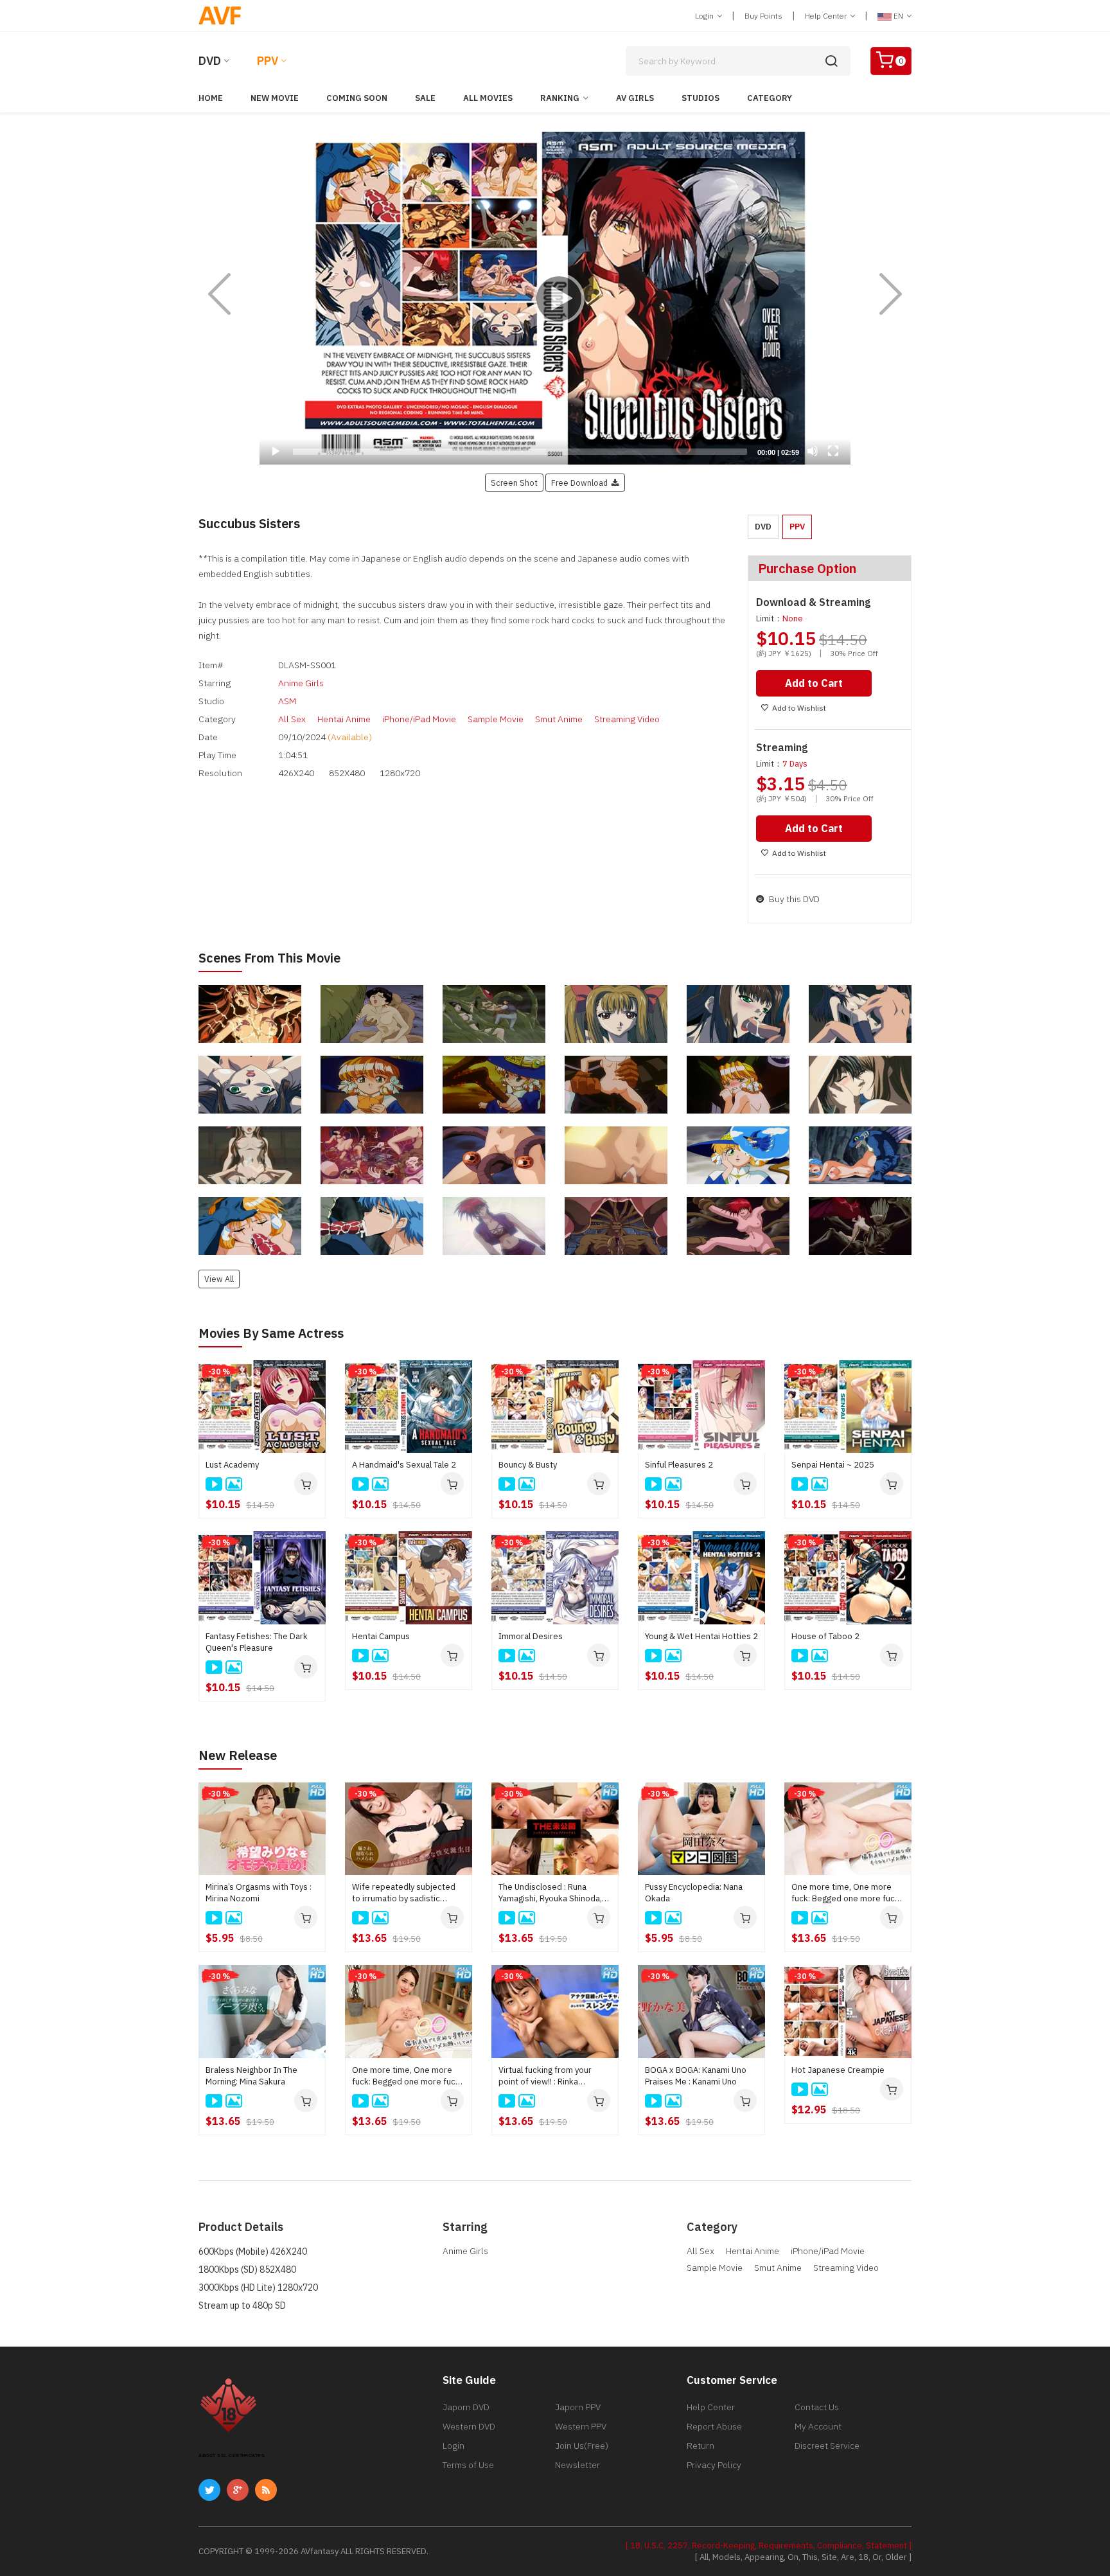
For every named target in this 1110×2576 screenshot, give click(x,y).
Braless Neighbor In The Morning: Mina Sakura (251, 2076)
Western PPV (581, 2426)
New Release (238, 1755)
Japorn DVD (466, 2407)
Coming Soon (357, 98)
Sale (425, 98)
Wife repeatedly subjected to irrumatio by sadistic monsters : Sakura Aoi (404, 1893)
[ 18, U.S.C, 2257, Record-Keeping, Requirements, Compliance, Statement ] (769, 2545)
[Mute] (813, 451)
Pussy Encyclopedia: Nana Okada (694, 1893)
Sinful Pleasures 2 (679, 1465)
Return (700, 2446)
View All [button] (219, 1279)
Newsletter (577, 2465)
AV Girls (635, 98)
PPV (268, 61)
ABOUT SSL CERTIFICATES (232, 2456)
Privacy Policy (714, 2465)
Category (770, 98)
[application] (555, 298)
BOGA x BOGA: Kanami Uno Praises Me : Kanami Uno (696, 2076)
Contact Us (817, 2407)
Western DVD (469, 2426)
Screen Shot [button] (514, 483)
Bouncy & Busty (528, 1465)
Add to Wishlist (799, 708)
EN (898, 16)
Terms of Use (468, 2465)
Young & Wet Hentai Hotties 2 (701, 1636)
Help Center (827, 16)
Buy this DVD (793, 899)
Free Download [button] (581, 483)
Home (211, 98)
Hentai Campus (381, 1636)
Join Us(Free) (582, 2446)
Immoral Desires (531, 1636)
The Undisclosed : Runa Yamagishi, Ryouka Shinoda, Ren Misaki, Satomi (550, 1893)
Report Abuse (714, 2426)
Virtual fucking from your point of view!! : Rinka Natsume (545, 2076)
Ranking (560, 98)
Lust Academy (232, 1465)
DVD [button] (763, 527)
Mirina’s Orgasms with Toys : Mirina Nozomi (259, 1893)
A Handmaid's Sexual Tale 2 (404, 1465)
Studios (700, 98)
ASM (287, 701)
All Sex (292, 719)
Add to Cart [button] (814, 683)
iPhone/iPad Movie (419, 719)
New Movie (275, 98)
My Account (818, 2426)
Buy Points (763, 16)
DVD (210, 61)
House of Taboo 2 (825, 1636)
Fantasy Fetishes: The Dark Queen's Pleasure (257, 1642)
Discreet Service (827, 2446)
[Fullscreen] (833, 451)
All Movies (488, 98)
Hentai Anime (344, 719)
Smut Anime (559, 719)
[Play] (555, 298)
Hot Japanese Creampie (838, 2070)
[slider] (520, 452)
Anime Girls (301, 683)
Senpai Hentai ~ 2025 (833, 1465)
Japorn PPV (578, 2407)
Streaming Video (627, 719)
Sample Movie (496, 719)
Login (705, 16)
